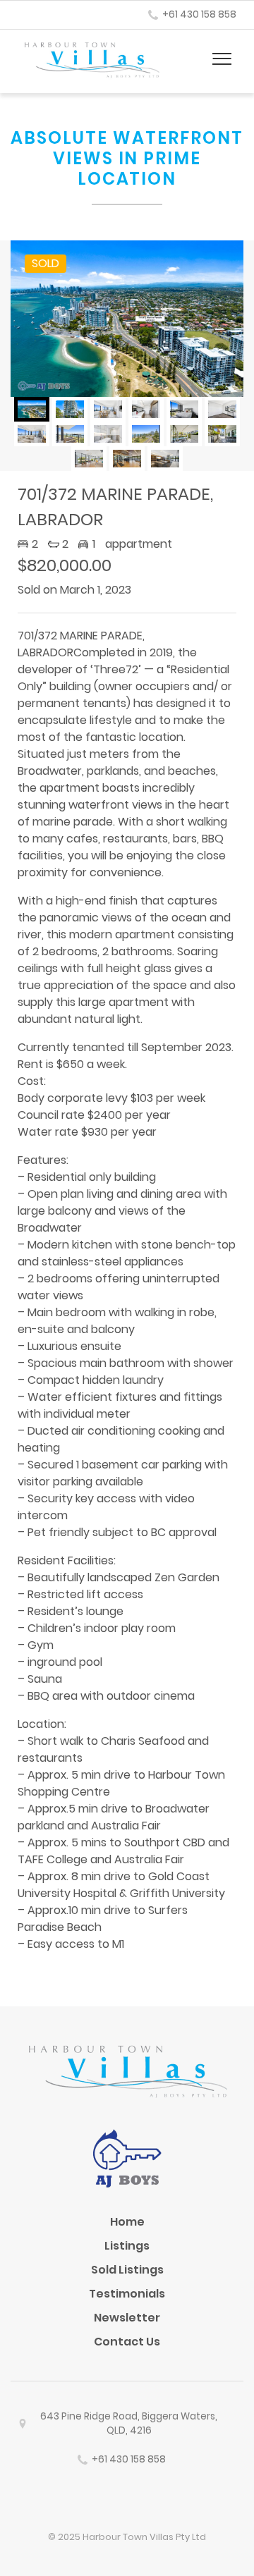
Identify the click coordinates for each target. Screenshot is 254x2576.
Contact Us (127, 2342)
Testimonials (127, 2294)
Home (127, 2222)
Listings (127, 2246)
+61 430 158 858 (199, 14)
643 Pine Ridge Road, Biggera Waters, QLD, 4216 (129, 2423)
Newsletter (127, 2318)
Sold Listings (127, 2270)
